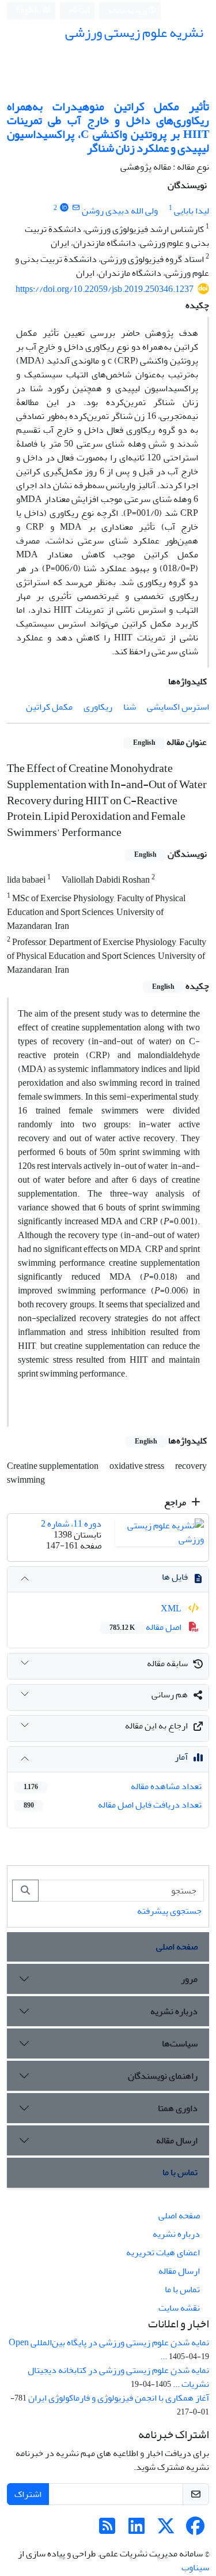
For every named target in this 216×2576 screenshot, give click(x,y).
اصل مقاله (146, 1627)
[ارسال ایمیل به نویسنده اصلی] (76, 208)
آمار (181, 1757)
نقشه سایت (179, 2308)
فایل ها (175, 1577)
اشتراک (28, 2494)
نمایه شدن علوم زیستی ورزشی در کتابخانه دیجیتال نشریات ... (118, 2377)
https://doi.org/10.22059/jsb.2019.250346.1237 (105, 289)
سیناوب (195, 2567)
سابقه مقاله (167, 1663)
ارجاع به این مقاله (156, 1726)
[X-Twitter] (166, 2530)
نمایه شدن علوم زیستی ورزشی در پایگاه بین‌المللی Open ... (109, 2349)
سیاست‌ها (180, 2043)
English (28, 11)
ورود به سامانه (128, 11)
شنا (130, 707)
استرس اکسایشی (178, 707)
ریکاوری (98, 707)
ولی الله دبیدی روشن (120, 211)
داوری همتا (178, 2108)
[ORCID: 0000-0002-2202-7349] (64, 208)
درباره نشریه (174, 2011)
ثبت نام (79, 10)
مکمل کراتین (49, 707)
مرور (189, 1979)
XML (172, 1608)
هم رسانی (170, 1694)
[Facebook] (195, 2530)
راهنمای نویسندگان (163, 2076)
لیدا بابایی (192, 211)
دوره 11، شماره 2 (71, 1524)
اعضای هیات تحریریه (163, 2252)
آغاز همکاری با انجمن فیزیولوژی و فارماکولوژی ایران (119, 2398)
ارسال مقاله (177, 2140)
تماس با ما (180, 2172)
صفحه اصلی (177, 1947)
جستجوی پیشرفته (169, 1911)
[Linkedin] (137, 2530)
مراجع (176, 1502)
